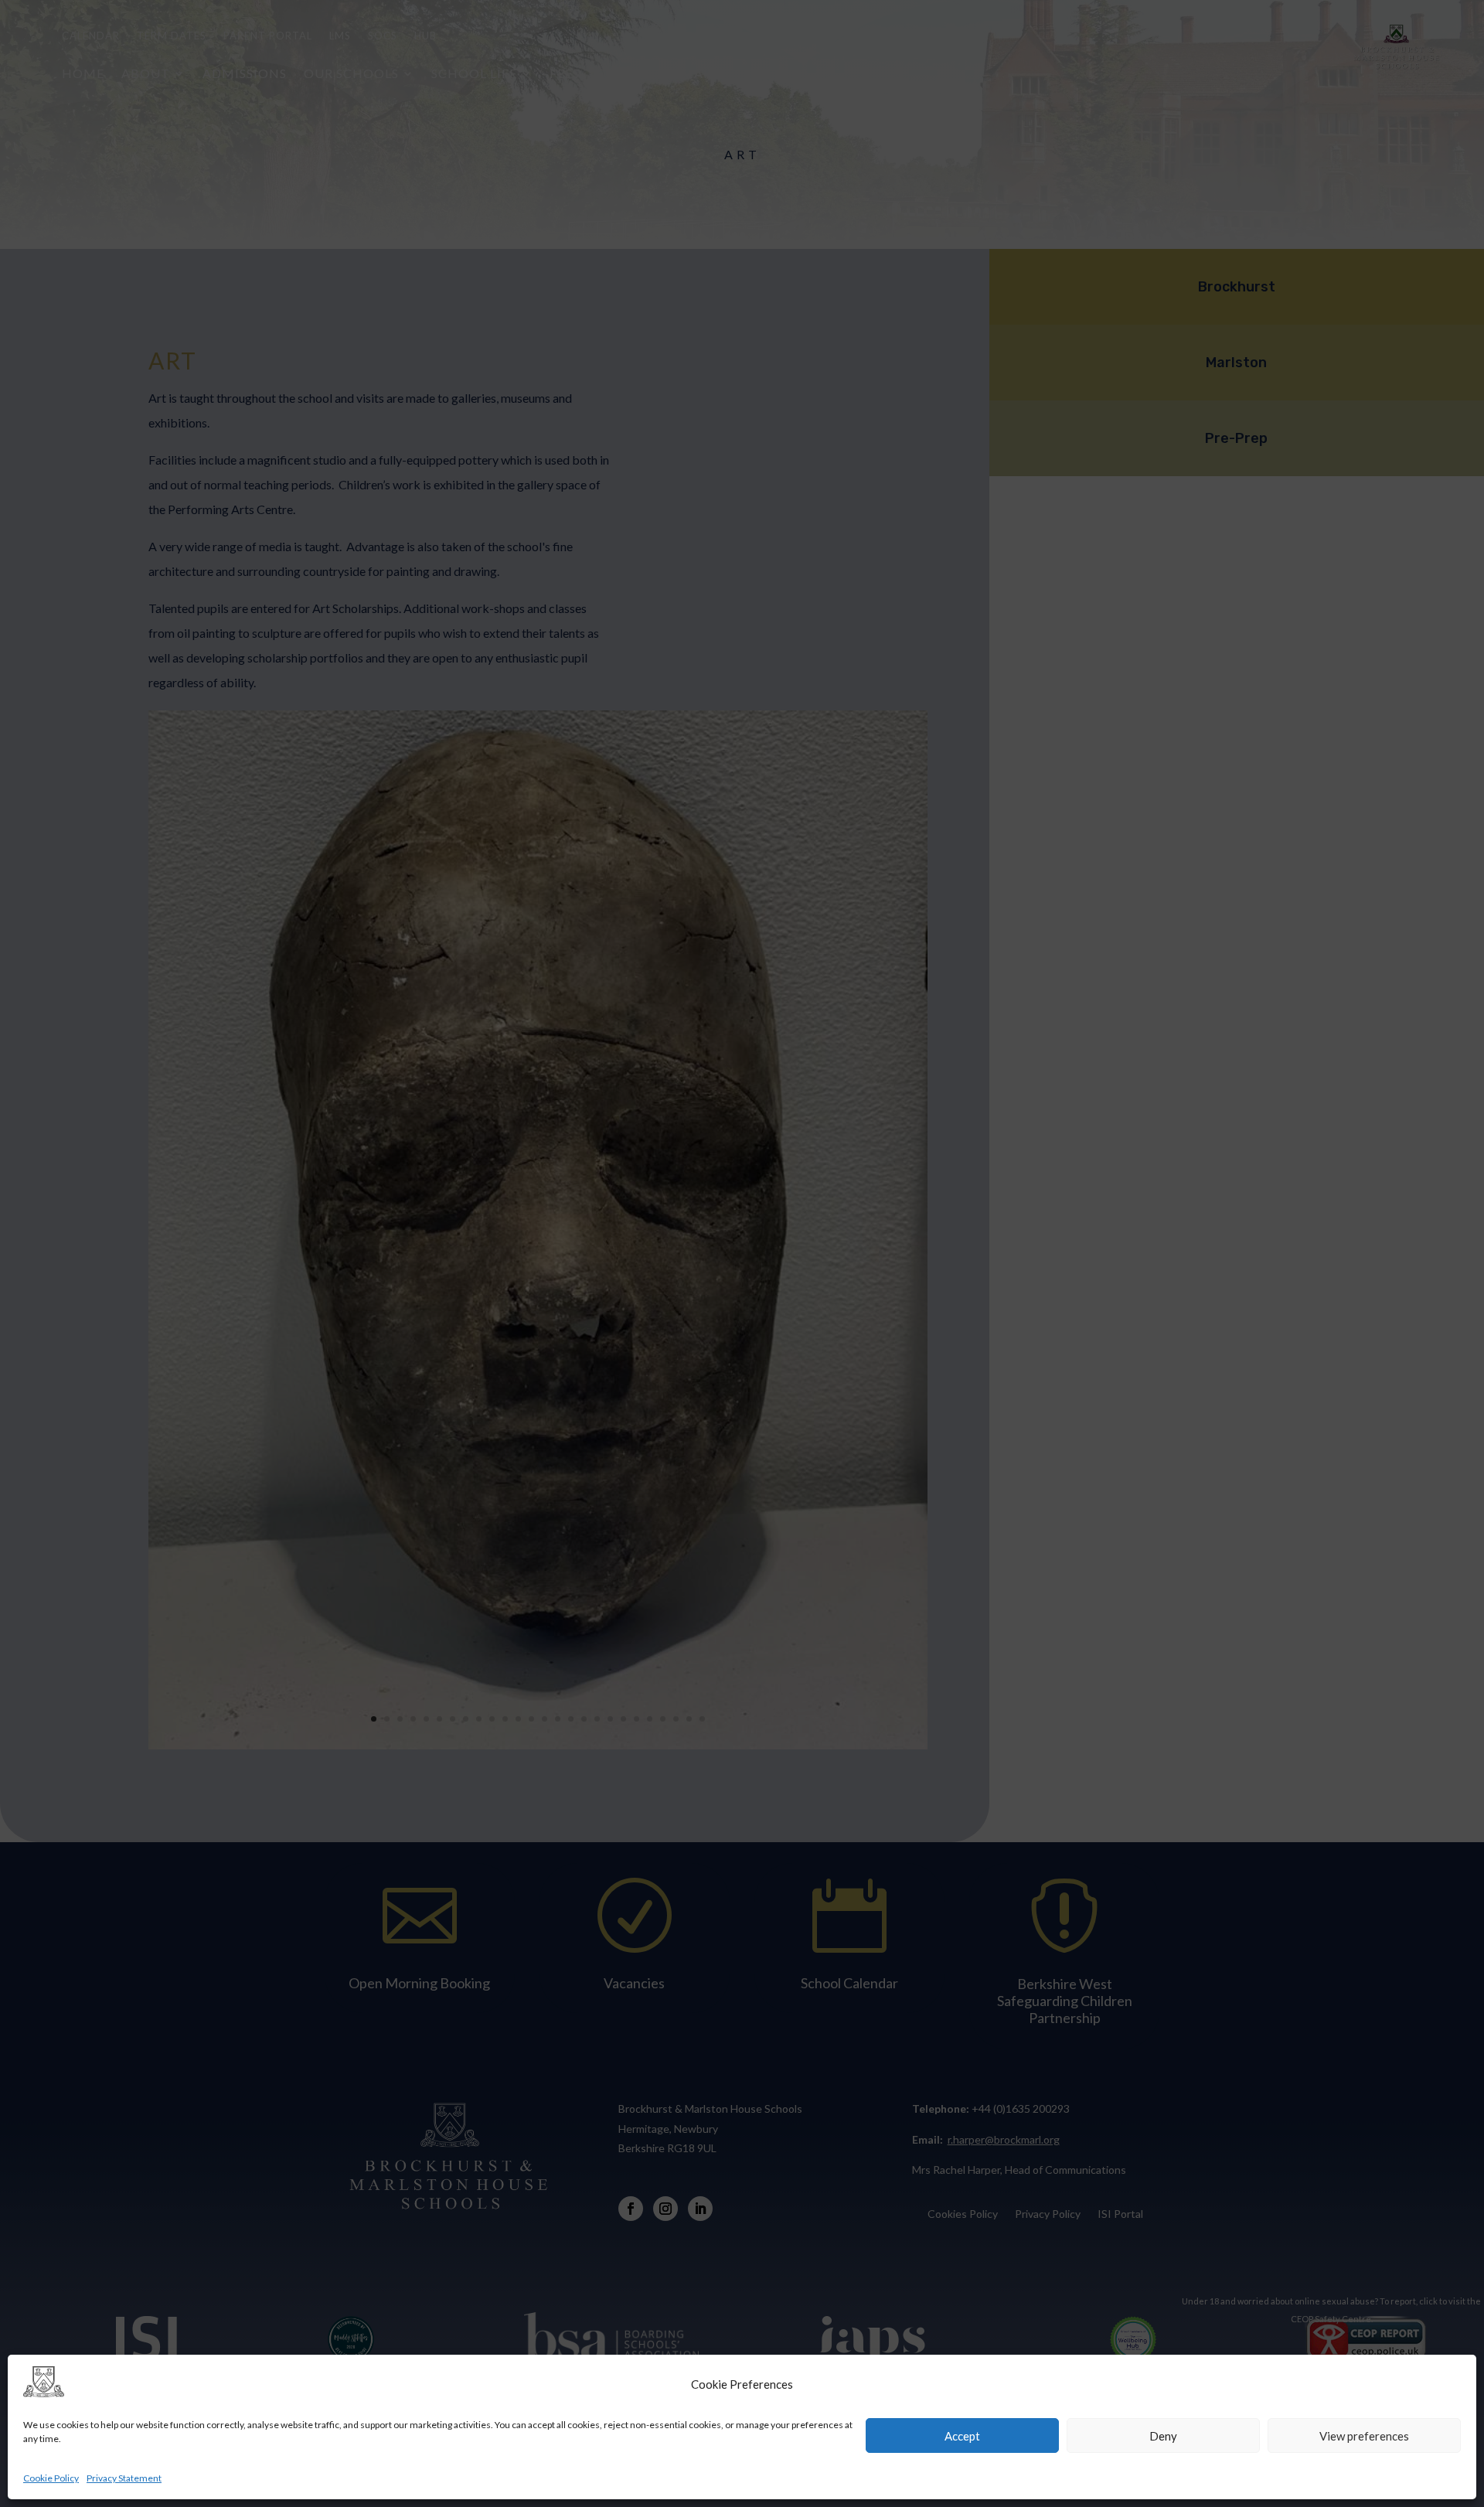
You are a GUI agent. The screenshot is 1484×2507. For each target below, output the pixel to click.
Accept (962, 2436)
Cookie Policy (51, 2478)
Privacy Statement (124, 2478)
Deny (1163, 2436)
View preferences (1364, 2436)
